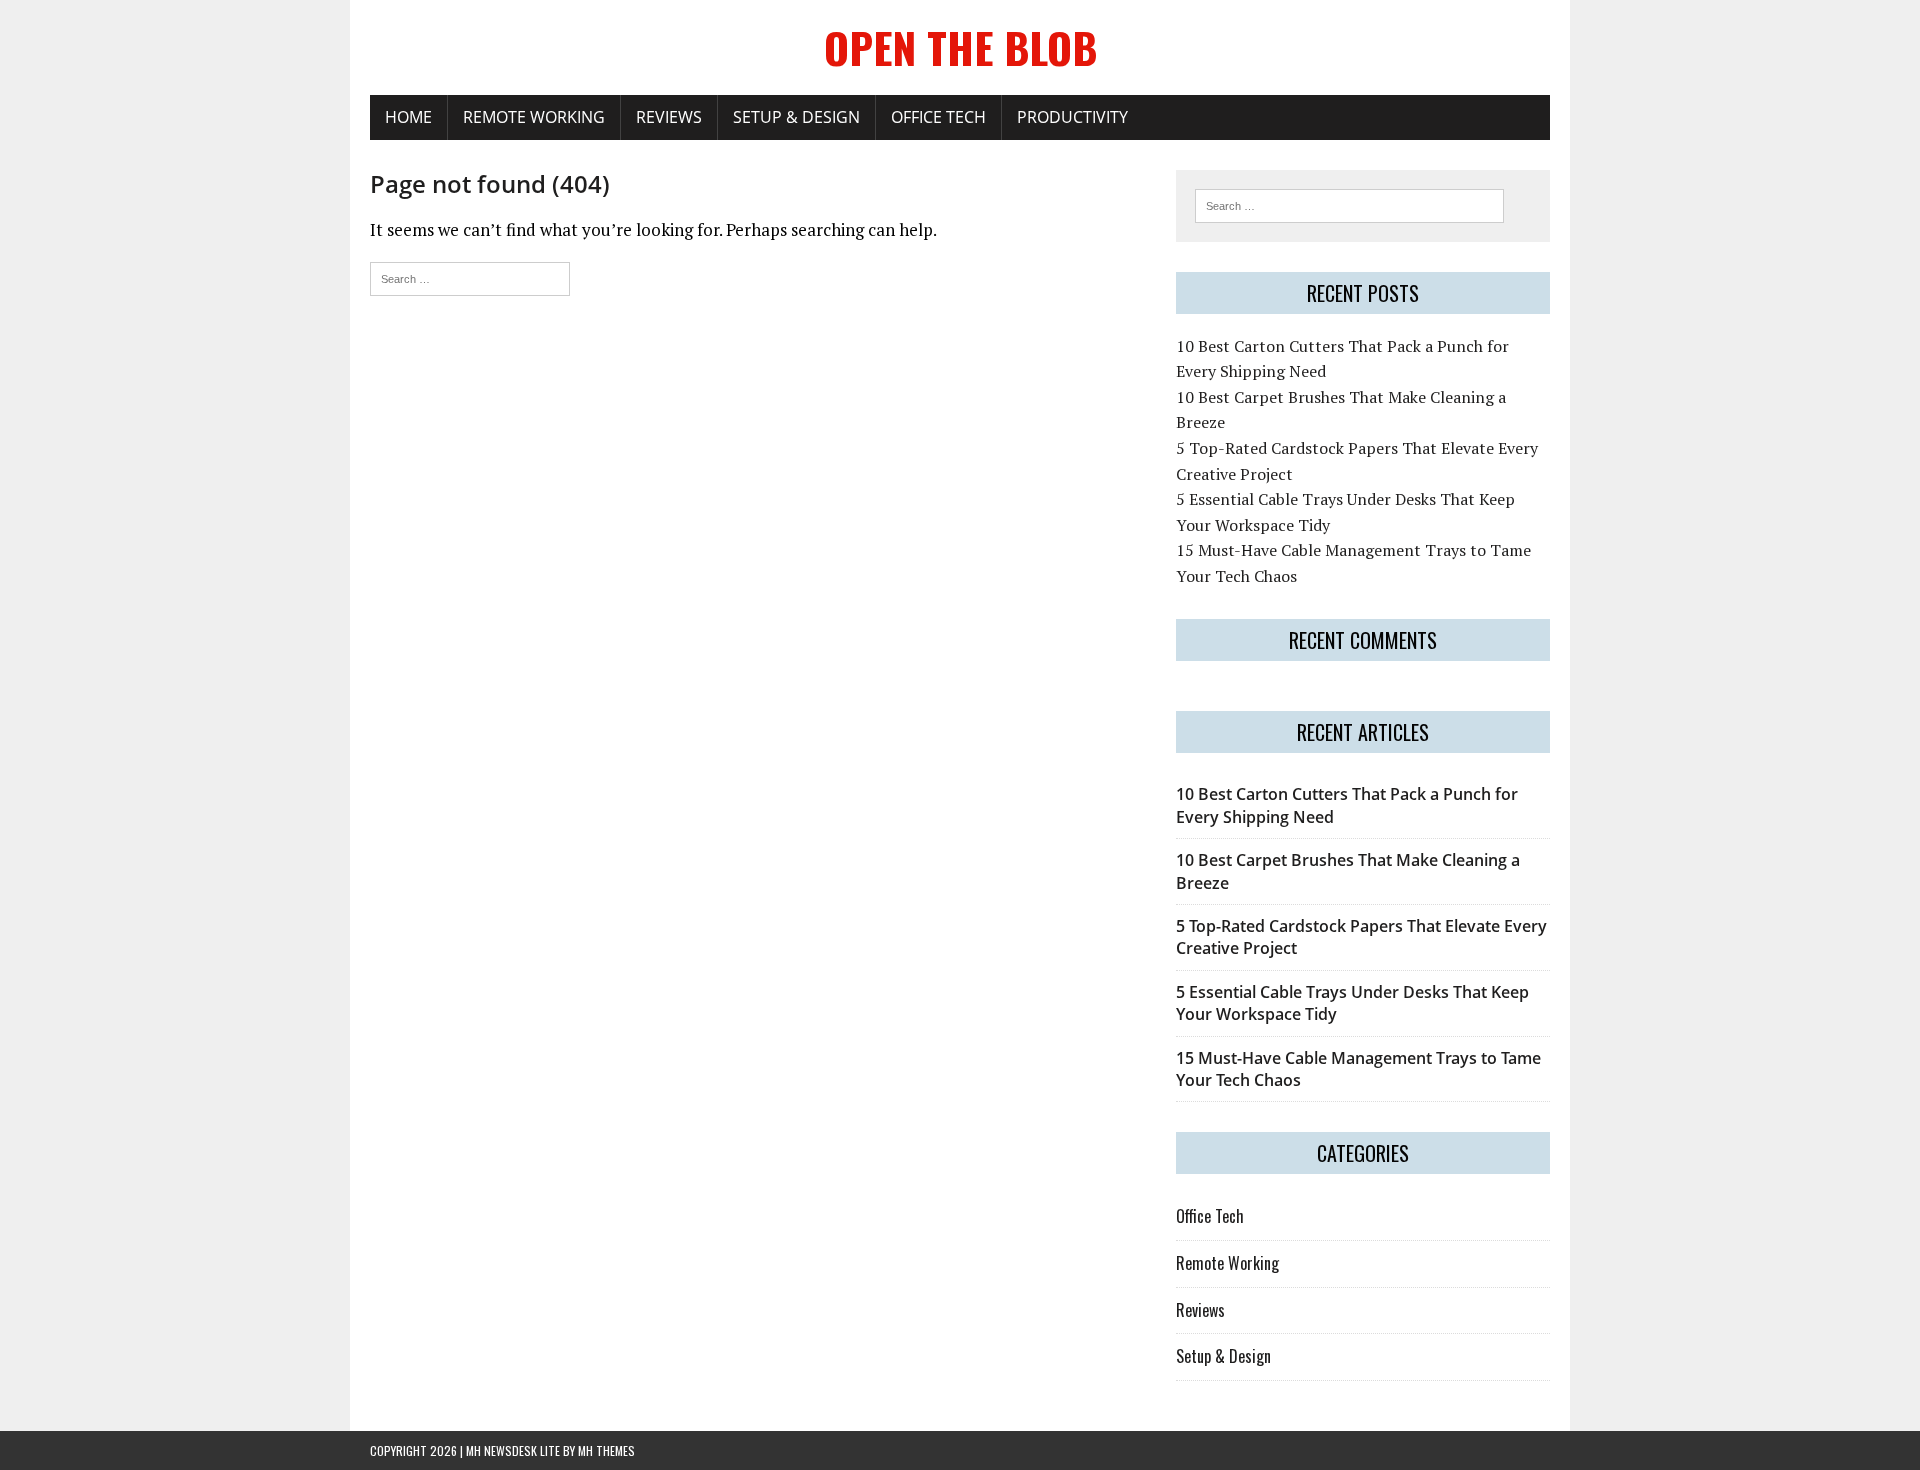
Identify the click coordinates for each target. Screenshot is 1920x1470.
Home (408, 117)
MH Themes (606, 1450)
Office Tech (938, 117)
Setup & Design (796, 117)
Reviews (669, 117)
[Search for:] (470, 276)
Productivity (1072, 117)
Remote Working (534, 117)
